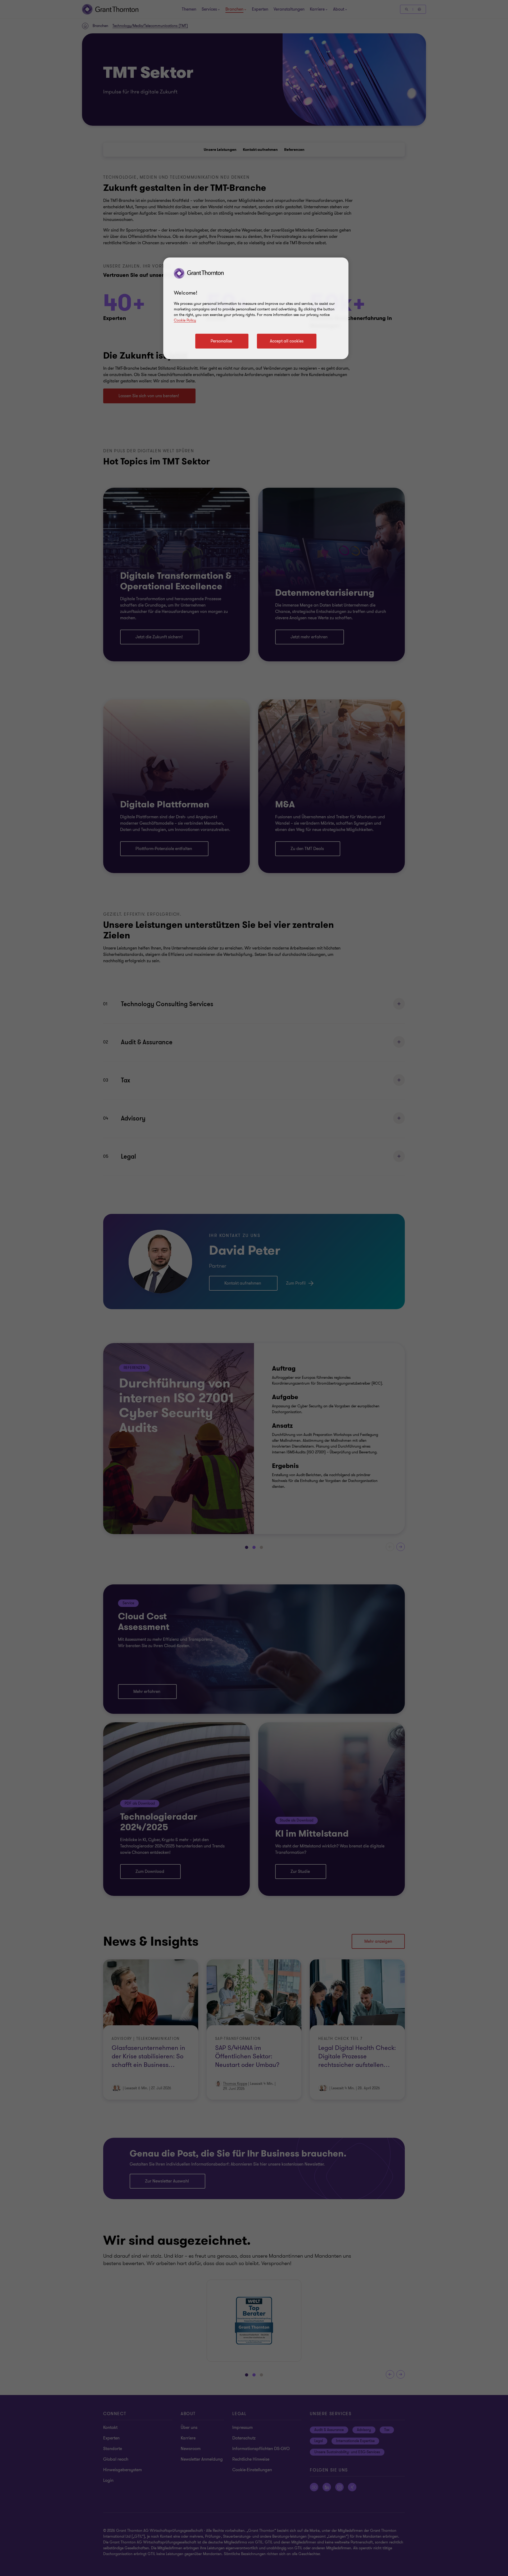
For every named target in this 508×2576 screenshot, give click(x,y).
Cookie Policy (185, 320)
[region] (256, 308)
